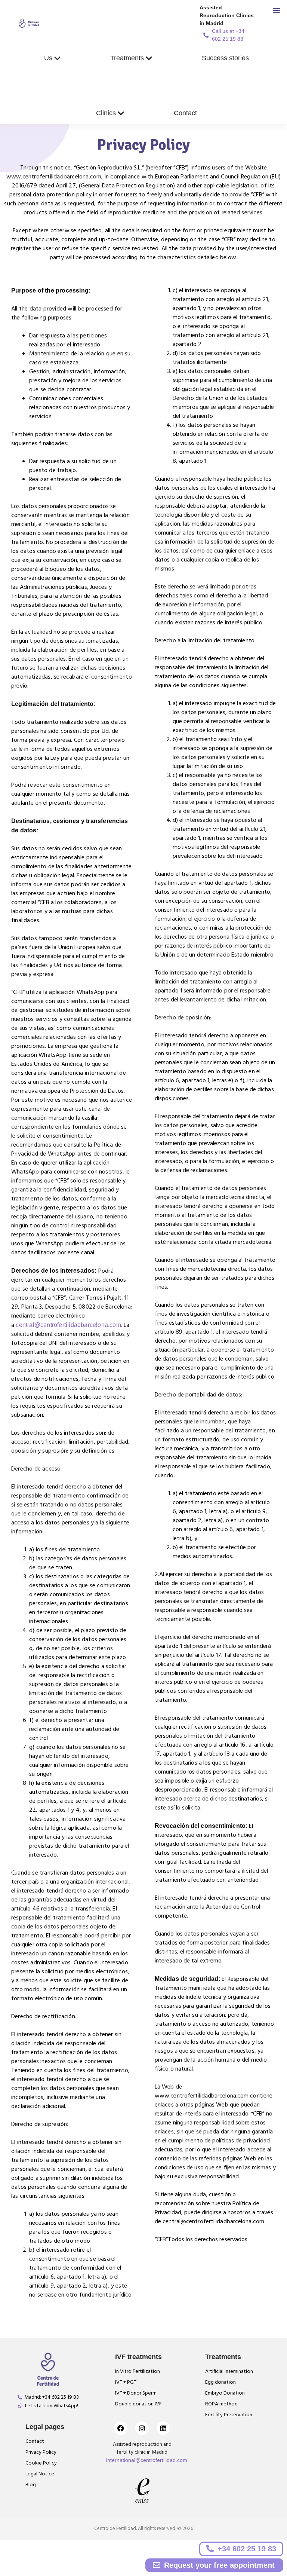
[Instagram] (142, 2429)
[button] (276, 10)
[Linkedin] (163, 2429)
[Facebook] (121, 2429)
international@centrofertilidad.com (147, 2460)
